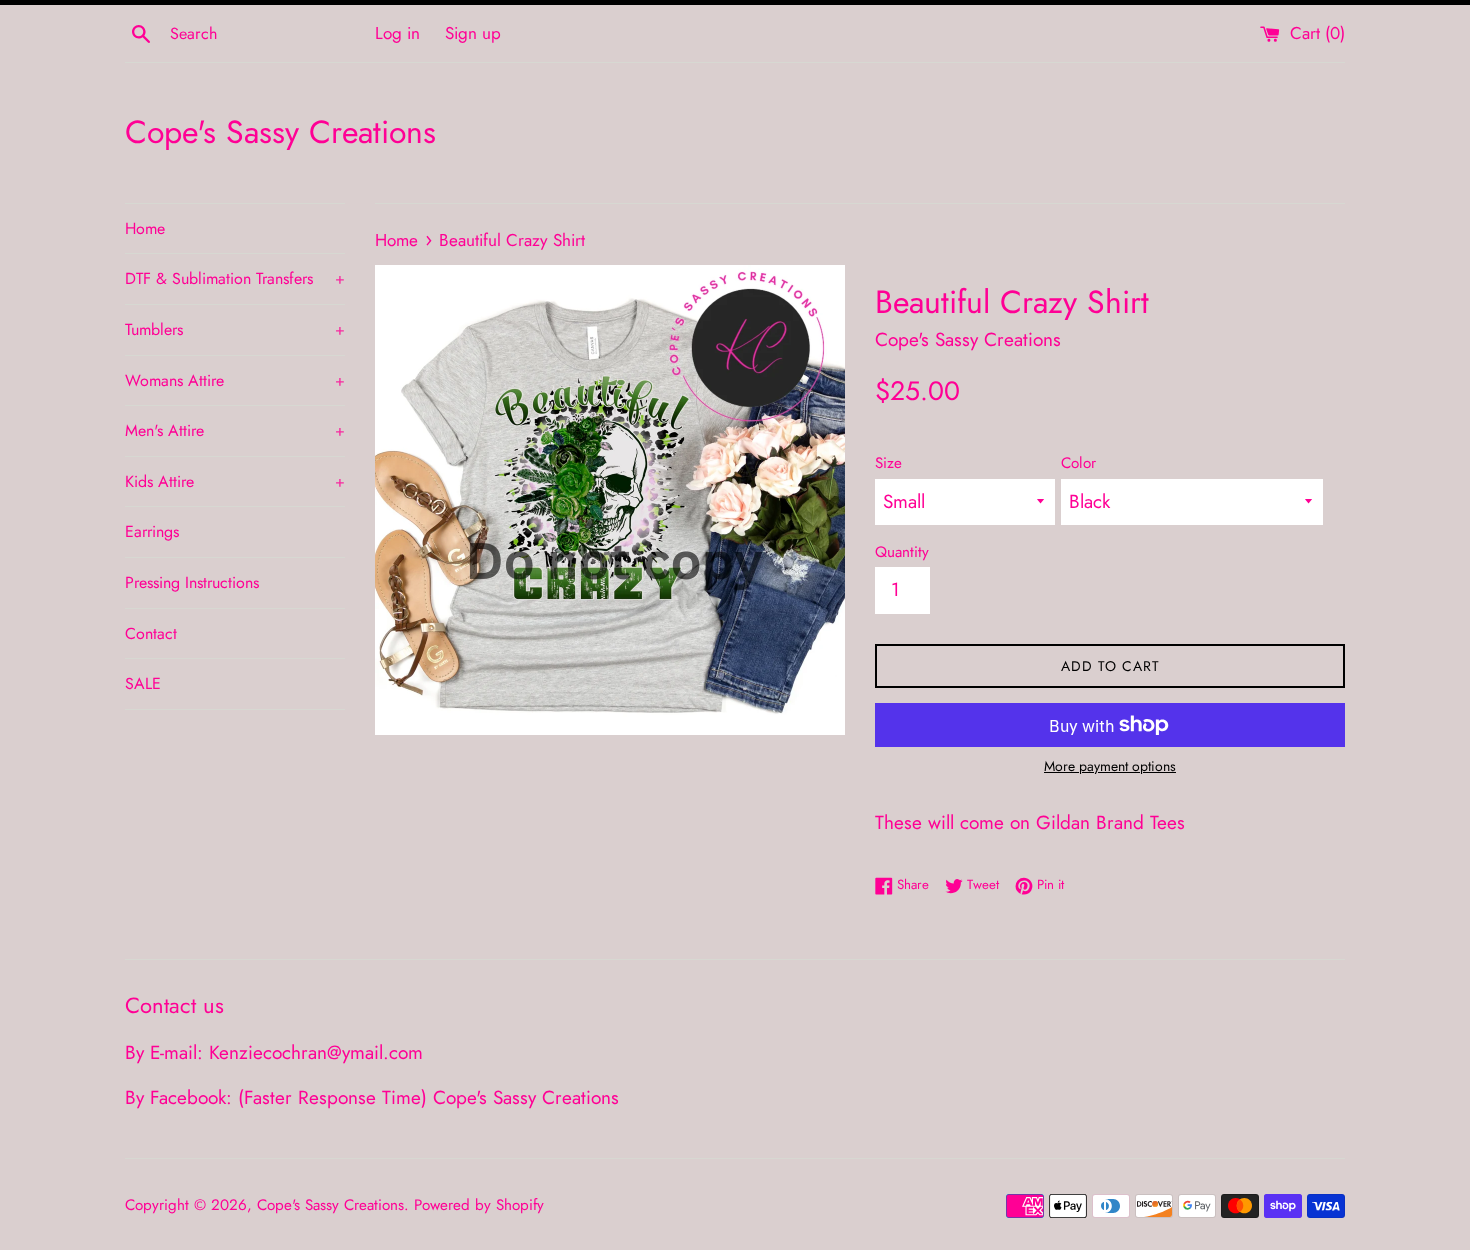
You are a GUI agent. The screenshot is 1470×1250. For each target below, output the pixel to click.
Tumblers (235, 329)
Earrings (152, 531)
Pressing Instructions (192, 582)
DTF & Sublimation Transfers (235, 278)
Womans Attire (235, 380)
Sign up (473, 33)
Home (145, 228)
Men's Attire (235, 430)
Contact (151, 633)
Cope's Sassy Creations (280, 132)
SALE (143, 683)
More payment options (1110, 766)
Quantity (902, 552)
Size (888, 463)
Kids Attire (235, 481)
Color (1078, 463)
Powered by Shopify (479, 1205)
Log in (397, 33)
